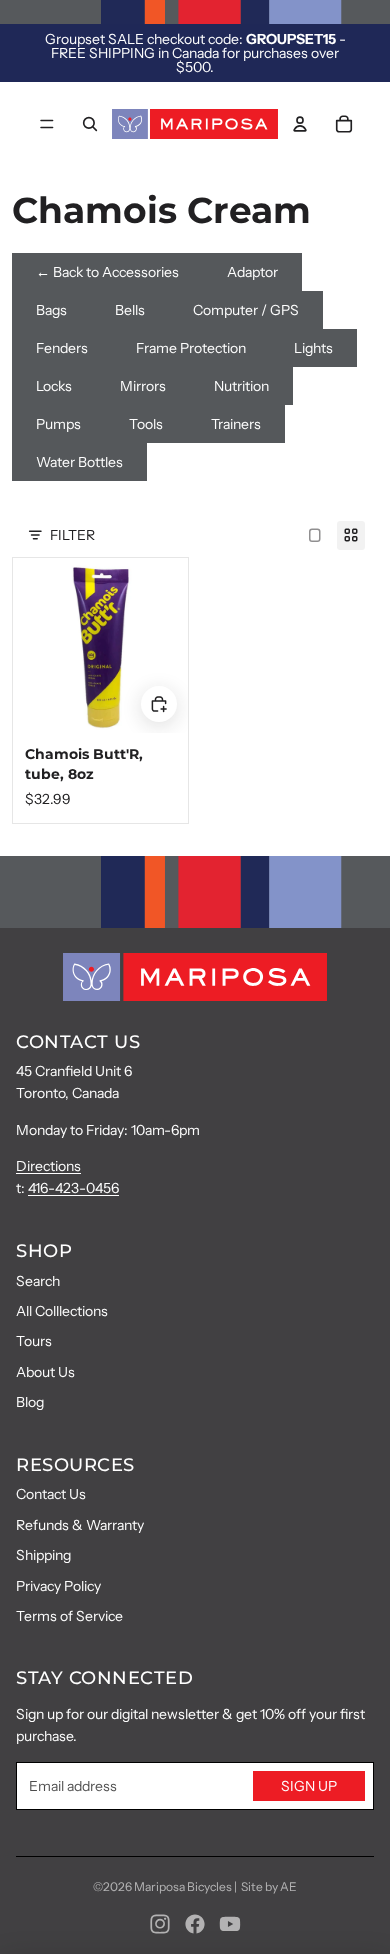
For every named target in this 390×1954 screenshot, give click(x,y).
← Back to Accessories (107, 272)
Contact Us (51, 1494)
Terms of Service (69, 1616)
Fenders (62, 348)
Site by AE (269, 1886)
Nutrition (241, 386)
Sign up (309, 1786)
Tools (146, 424)
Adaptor (252, 272)
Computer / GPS (246, 310)
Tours (34, 1341)
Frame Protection (191, 348)
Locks (54, 386)
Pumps (58, 424)
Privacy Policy (58, 1586)
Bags (51, 310)
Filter (72, 535)
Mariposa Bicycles (183, 1886)
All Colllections (62, 1311)
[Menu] (47, 124)
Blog (30, 1402)
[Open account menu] (300, 124)
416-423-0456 (73, 1188)
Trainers (236, 424)
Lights (313, 348)
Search (38, 1281)
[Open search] (90, 124)
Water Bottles (79, 462)
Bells (130, 310)
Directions (48, 1166)
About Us (45, 1372)
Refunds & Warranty (80, 1525)
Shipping (43, 1555)
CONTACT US (78, 1042)
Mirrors (143, 386)
